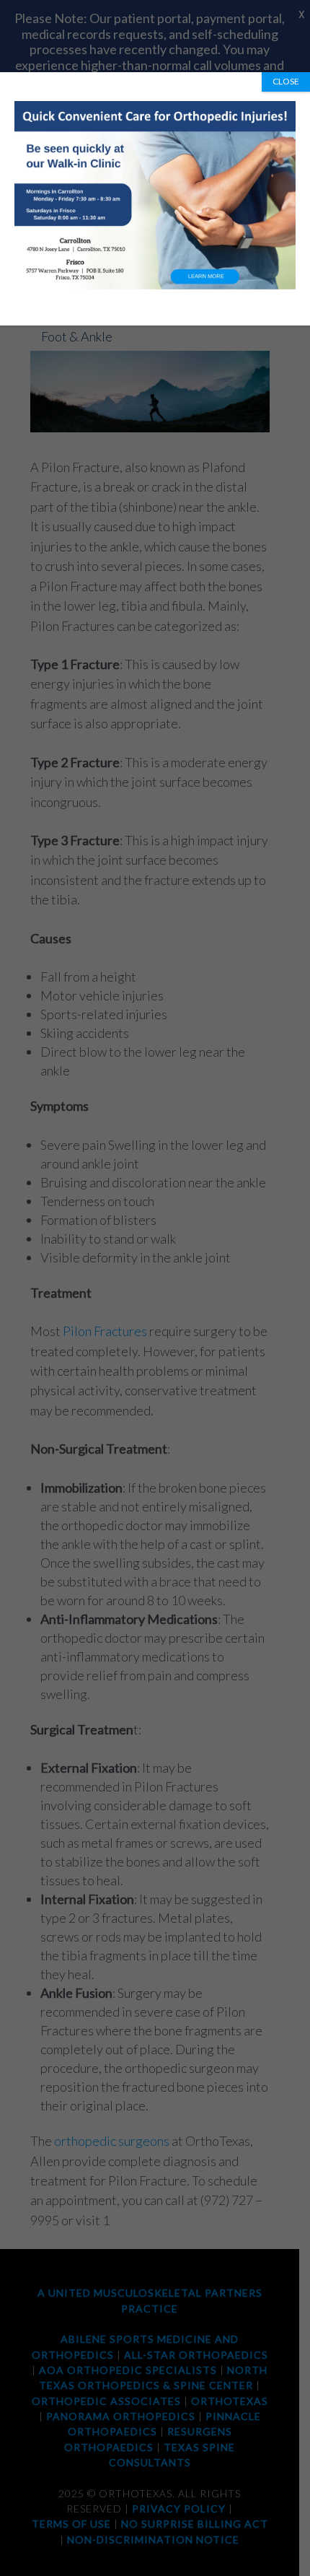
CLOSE (286, 81)
